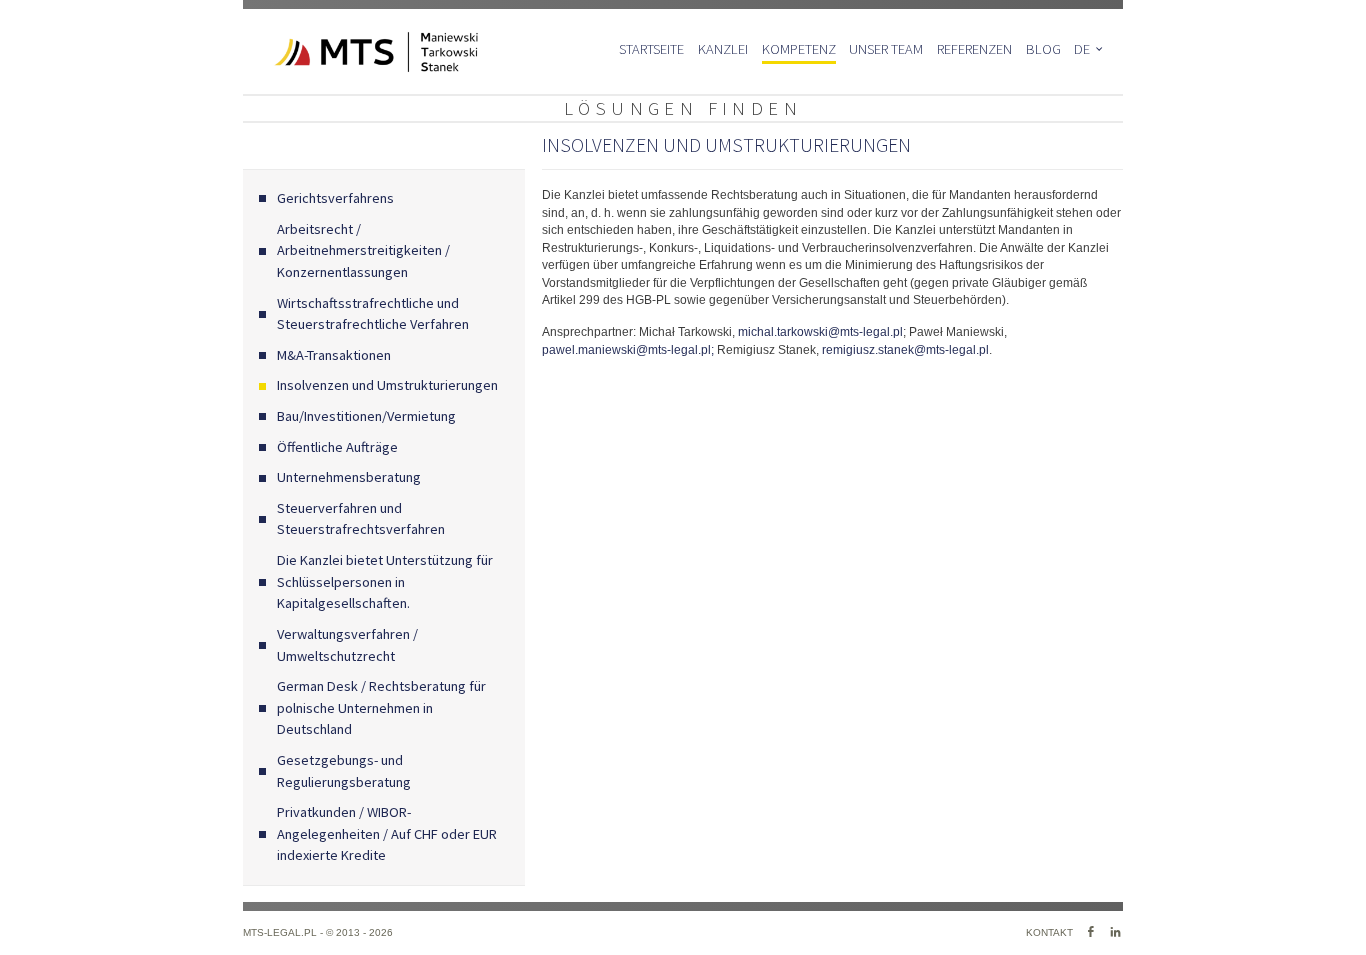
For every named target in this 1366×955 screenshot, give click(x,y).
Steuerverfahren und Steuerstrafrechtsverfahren (361, 519)
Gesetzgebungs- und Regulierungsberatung (344, 771)
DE (1082, 49)
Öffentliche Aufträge (338, 447)
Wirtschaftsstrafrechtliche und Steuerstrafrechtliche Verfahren (373, 314)
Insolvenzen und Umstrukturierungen (387, 385)
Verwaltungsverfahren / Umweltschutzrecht (347, 645)
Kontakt (1049, 932)
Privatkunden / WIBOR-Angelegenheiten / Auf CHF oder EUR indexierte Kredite (387, 833)
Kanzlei (723, 49)
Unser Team (886, 49)
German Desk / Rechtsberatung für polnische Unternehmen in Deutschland (381, 707)
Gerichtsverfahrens (335, 198)
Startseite (651, 49)
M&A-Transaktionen (334, 355)
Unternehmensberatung (349, 477)
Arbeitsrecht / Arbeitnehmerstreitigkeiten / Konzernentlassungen (363, 250)
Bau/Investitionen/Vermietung (366, 416)
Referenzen (974, 49)
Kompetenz (799, 49)
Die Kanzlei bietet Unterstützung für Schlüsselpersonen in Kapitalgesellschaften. (385, 581)
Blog (1043, 49)
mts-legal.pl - (284, 932)
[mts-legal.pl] (361, 52)
